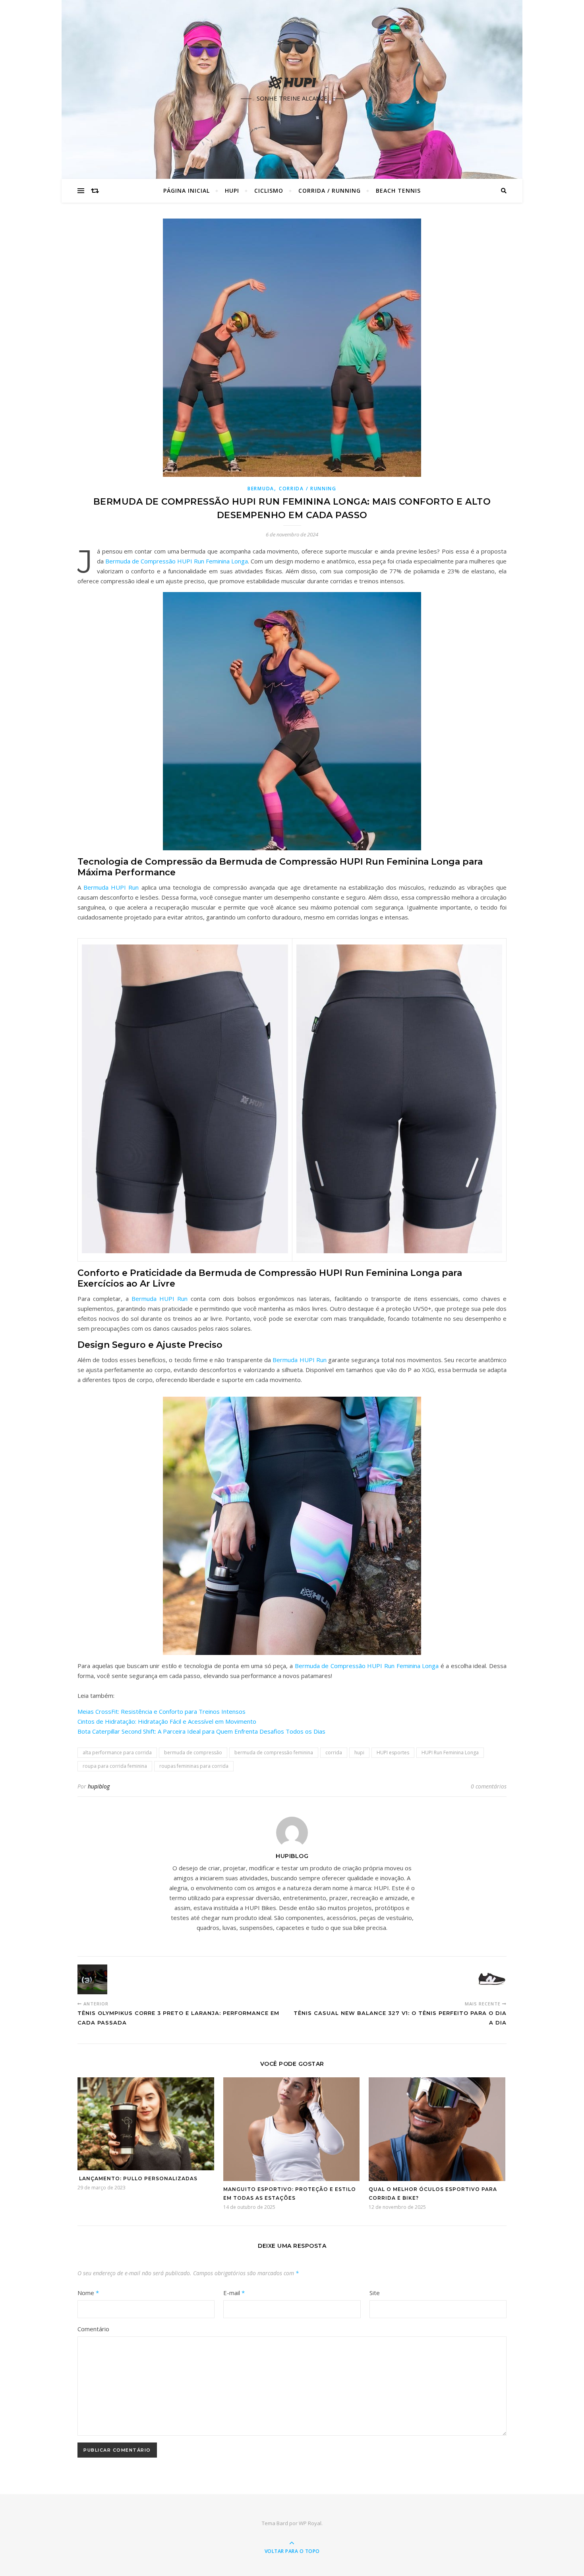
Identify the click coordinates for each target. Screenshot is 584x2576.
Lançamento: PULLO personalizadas (137, 2178)
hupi (359, 1752)
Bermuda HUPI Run (111, 887)
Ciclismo (269, 191)
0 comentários (489, 1786)
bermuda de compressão (193, 1752)
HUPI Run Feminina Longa (450, 1752)
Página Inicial (187, 191)
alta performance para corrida (117, 1752)
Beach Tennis (398, 191)
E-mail (234, 2293)
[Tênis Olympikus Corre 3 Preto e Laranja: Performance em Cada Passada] (92, 1979)
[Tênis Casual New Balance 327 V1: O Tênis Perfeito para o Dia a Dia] (492, 1979)
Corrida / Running (330, 191)
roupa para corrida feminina (115, 1766)
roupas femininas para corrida (194, 1766)
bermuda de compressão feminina (274, 1752)
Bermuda (261, 489)
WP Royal (310, 2523)
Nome (88, 2293)
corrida (334, 1752)
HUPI (232, 191)
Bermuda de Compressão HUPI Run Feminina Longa (177, 561)
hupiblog (99, 1786)
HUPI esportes (393, 1752)
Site (375, 2293)
